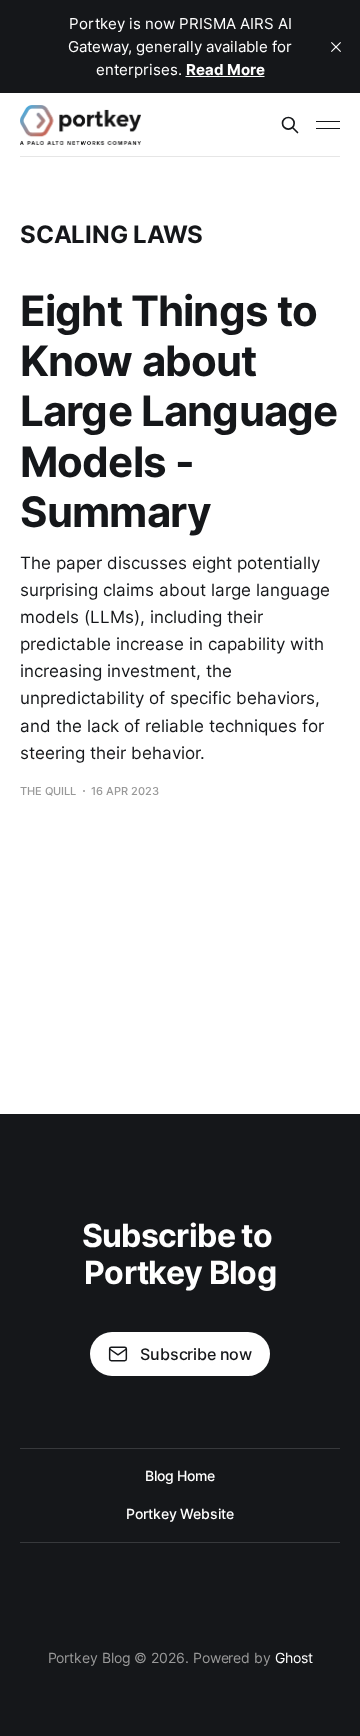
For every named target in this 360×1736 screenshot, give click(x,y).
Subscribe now (196, 1354)
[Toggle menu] (328, 125)
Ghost (294, 1657)
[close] (336, 47)
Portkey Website (180, 1513)
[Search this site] (290, 125)
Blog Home (180, 1475)
